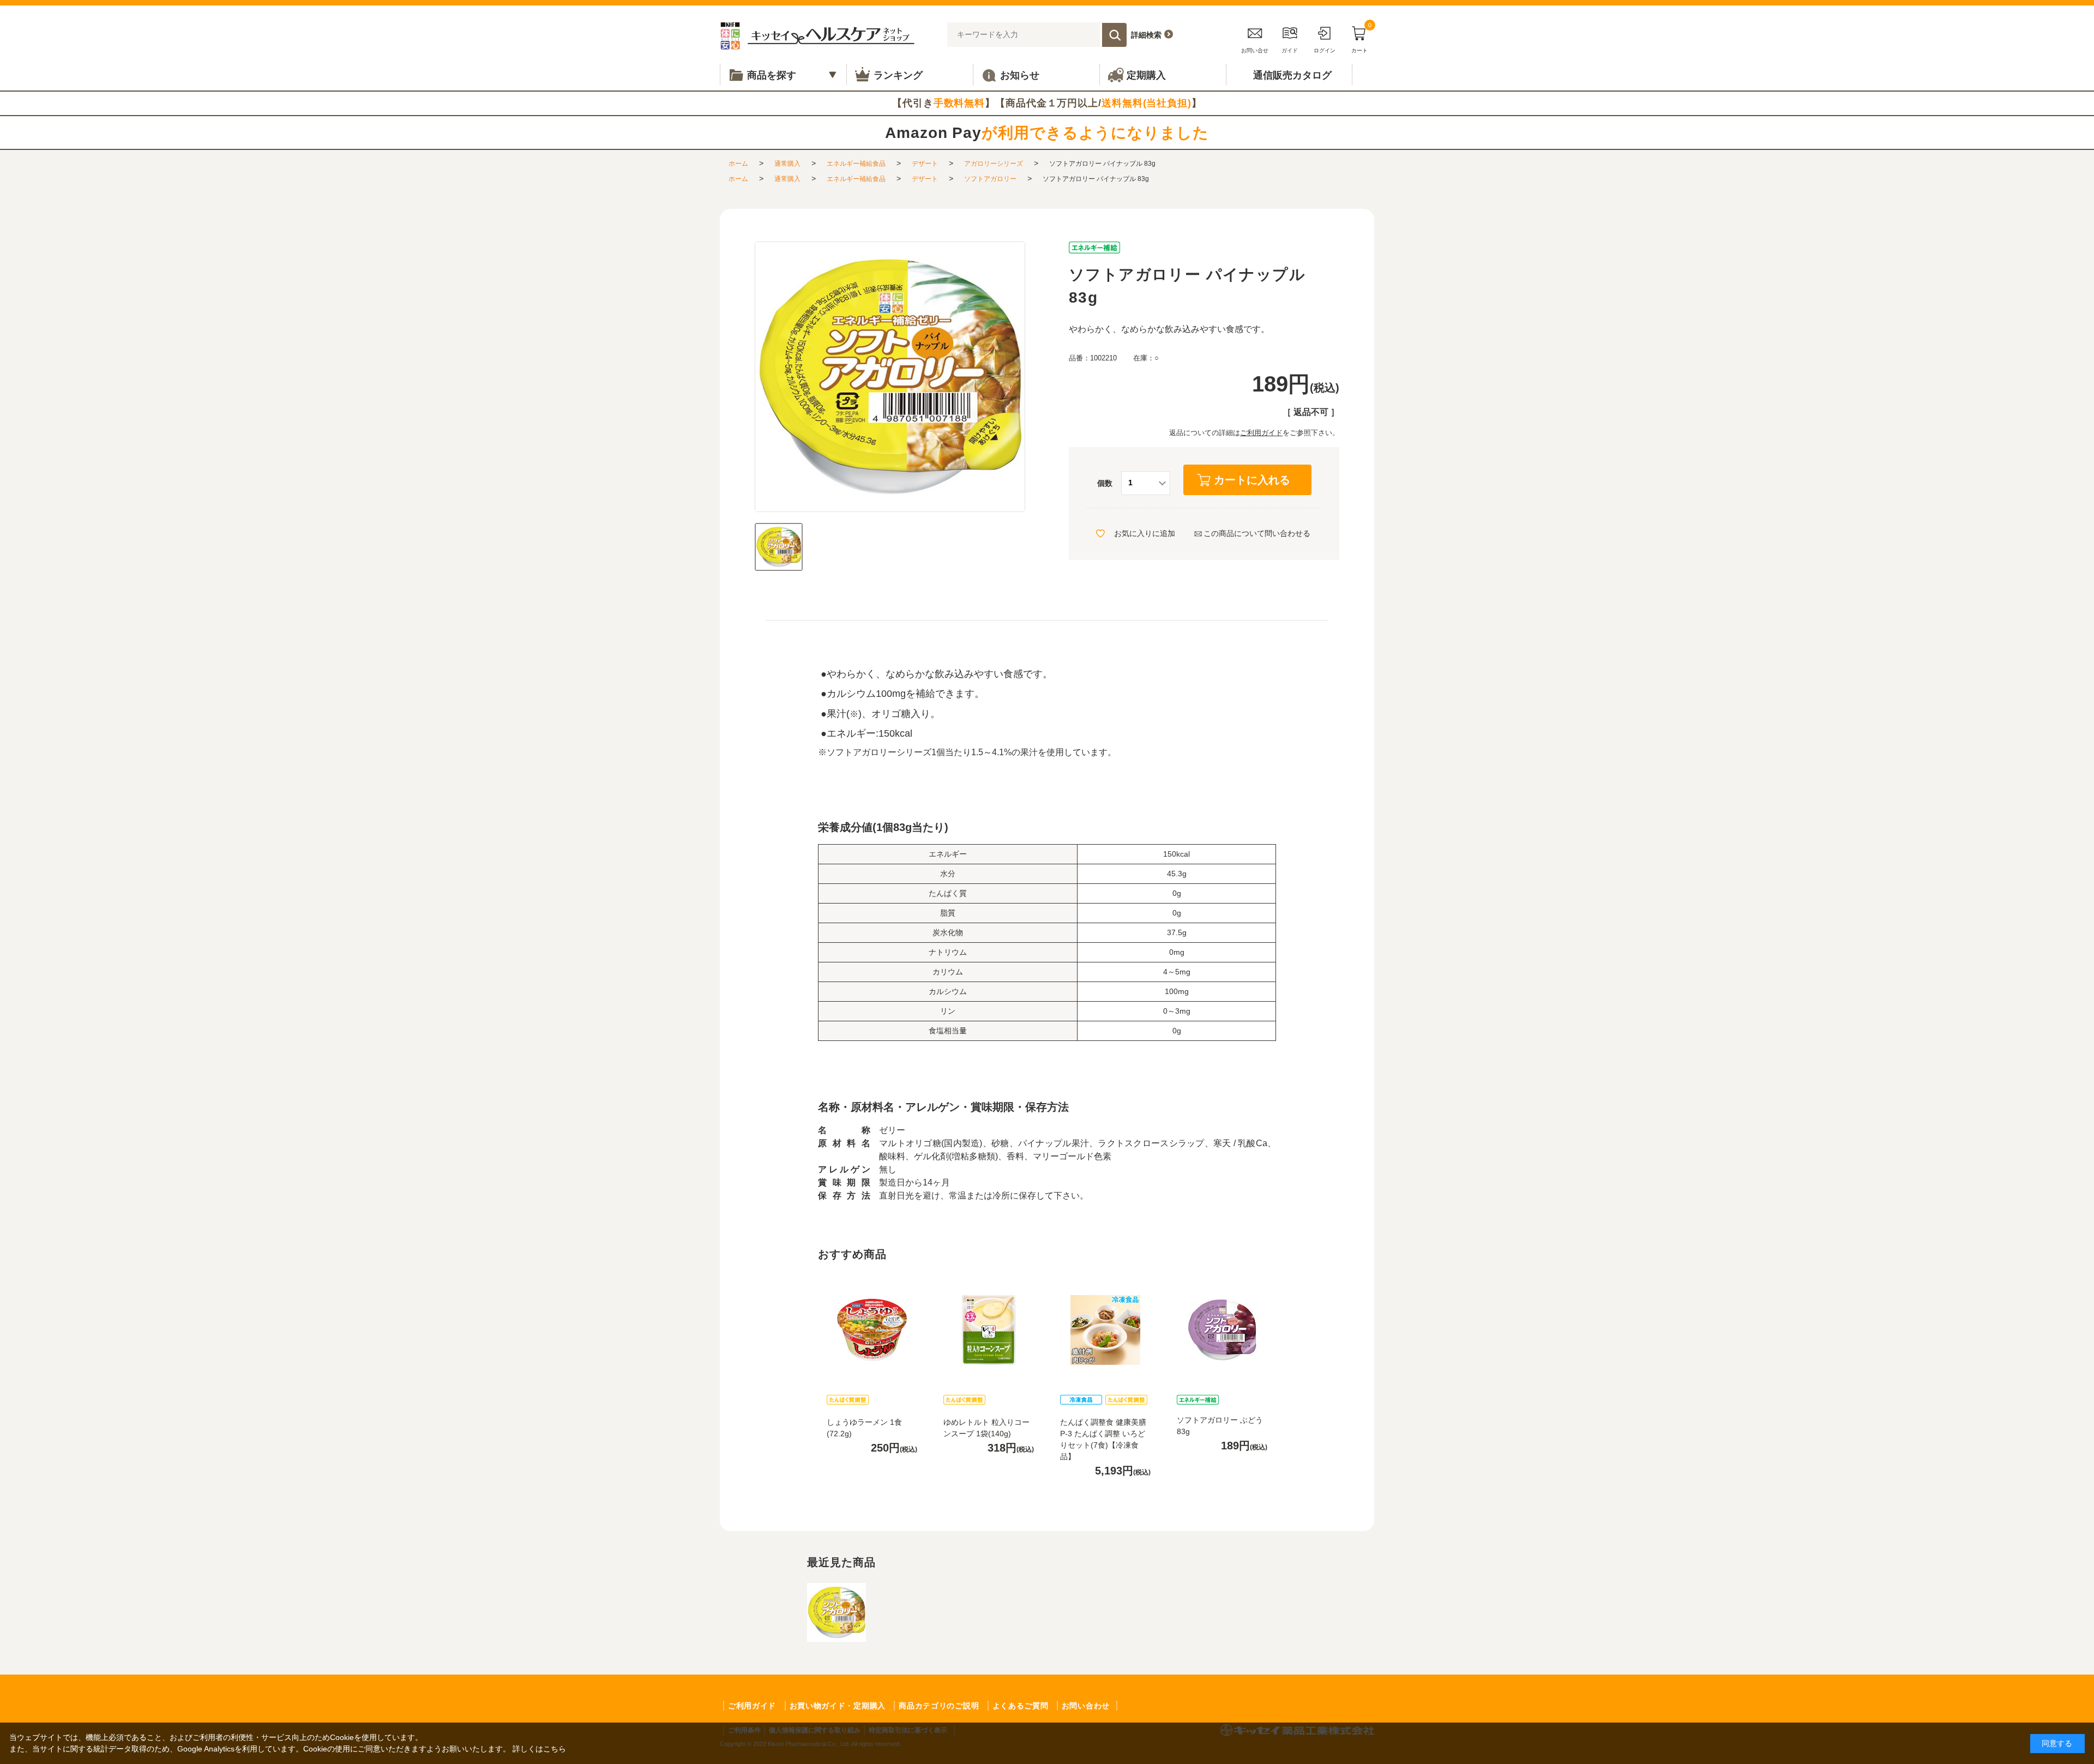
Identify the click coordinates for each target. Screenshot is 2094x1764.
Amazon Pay (1047, 133)
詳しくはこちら (539, 1749)
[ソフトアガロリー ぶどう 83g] (1222, 1330)
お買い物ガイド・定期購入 (838, 1706)
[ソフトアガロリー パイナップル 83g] (779, 547)
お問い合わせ (1086, 1706)
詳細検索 (1146, 35)
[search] (1114, 35)
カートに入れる (1252, 480)
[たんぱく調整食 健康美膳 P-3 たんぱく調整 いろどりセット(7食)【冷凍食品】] (1105, 1330)
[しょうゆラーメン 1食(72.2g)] (872, 1330)
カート (1361, 38)
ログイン (1325, 50)
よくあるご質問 (1021, 1706)
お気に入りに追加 (1145, 533)
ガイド (1290, 50)
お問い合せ (1255, 50)
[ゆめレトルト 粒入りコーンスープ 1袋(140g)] (989, 1330)
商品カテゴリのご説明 (939, 1706)
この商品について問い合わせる (1257, 533)
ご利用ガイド (1261, 433)
